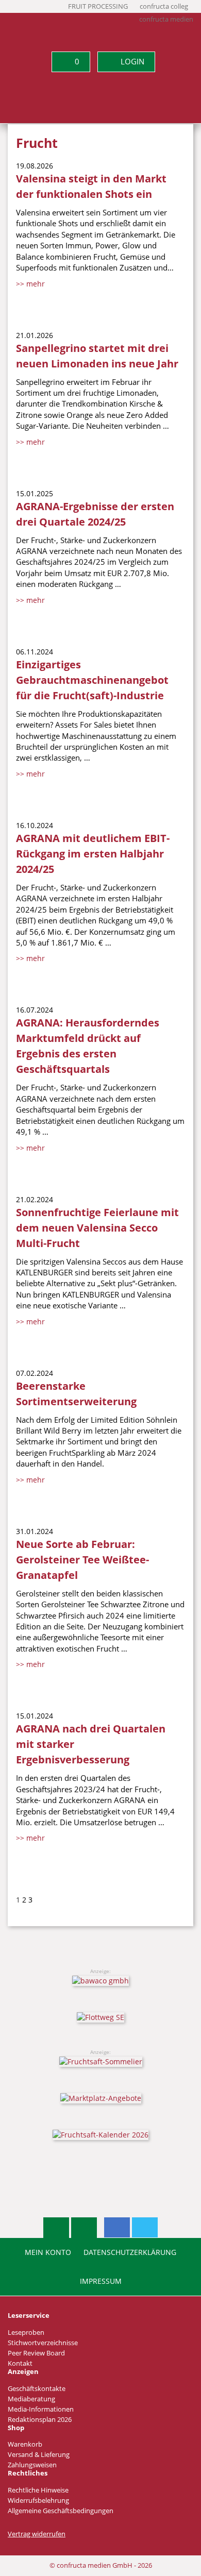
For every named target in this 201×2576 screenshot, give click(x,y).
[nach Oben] (56, 2228)
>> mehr (30, 284)
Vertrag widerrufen (37, 2534)
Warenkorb (25, 2444)
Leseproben (26, 2333)
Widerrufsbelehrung (38, 2501)
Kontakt (20, 2363)
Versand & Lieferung (39, 2455)
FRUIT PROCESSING (98, 6)
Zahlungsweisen (32, 2465)
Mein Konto (48, 2252)
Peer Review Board (36, 2353)
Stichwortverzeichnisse (43, 2343)
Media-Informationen (41, 2409)
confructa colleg (164, 6)
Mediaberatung (31, 2399)
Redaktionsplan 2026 (40, 2420)
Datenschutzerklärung (130, 2252)
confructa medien (166, 19)
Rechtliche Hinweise (38, 2490)
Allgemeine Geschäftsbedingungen (61, 2511)
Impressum (101, 2281)
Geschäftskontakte (37, 2389)
